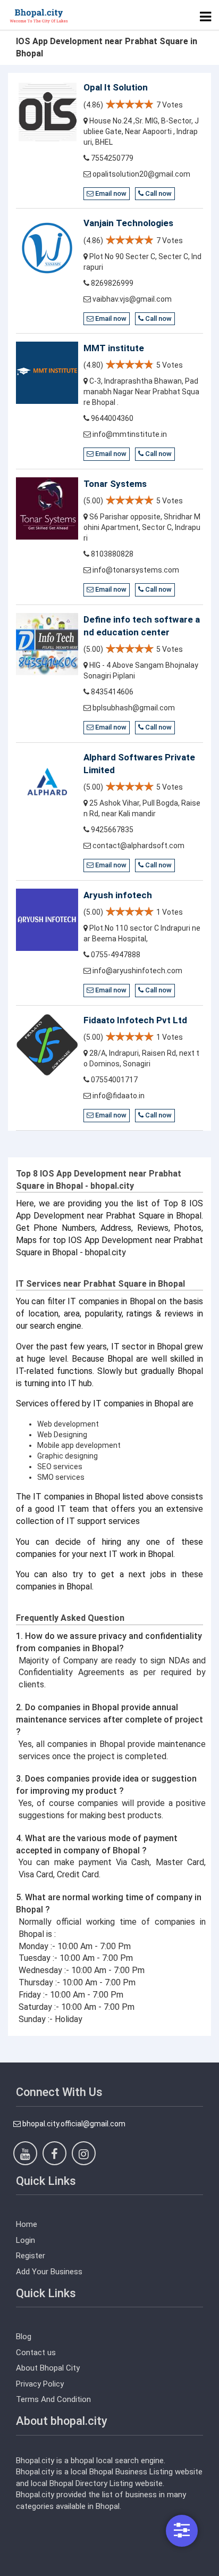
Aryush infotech (118, 895)
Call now (158, 193)
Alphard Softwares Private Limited (139, 764)
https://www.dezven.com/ (61, 2568)
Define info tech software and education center (142, 626)
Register (31, 2256)
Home (27, 2224)
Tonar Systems (115, 484)
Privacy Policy (40, 2384)
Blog (24, 2337)
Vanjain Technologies (128, 223)
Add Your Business (49, 2272)
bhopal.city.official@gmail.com (73, 2124)
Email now (110, 193)
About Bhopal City (48, 2368)
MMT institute (114, 348)
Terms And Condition (53, 2399)
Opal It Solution (116, 87)
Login (26, 2240)
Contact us (36, 2353)
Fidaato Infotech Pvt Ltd (135, 1020)
